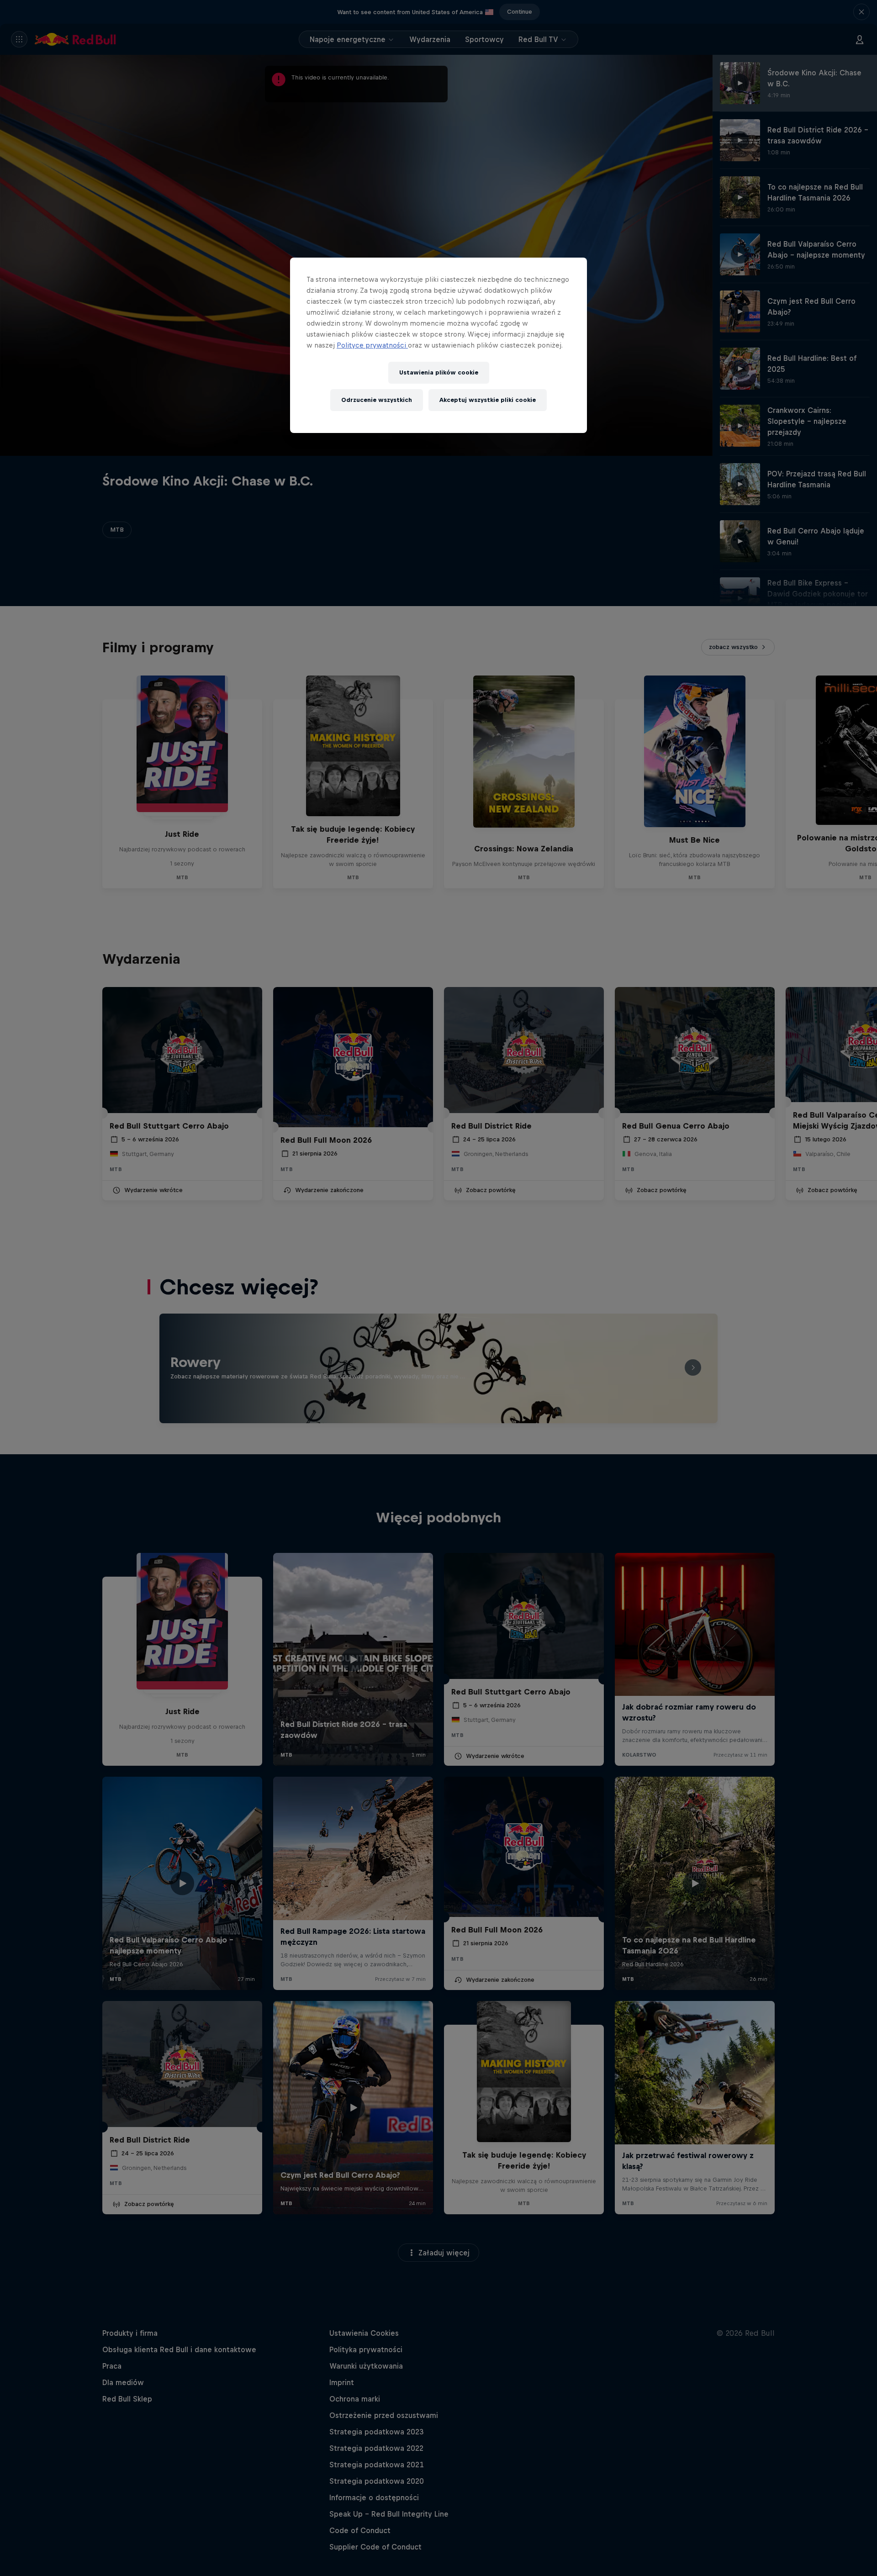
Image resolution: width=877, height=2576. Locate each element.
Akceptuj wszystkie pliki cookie (488, 400)
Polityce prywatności (372, 345)
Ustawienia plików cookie (439, 372)
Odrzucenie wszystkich (377, 400)
